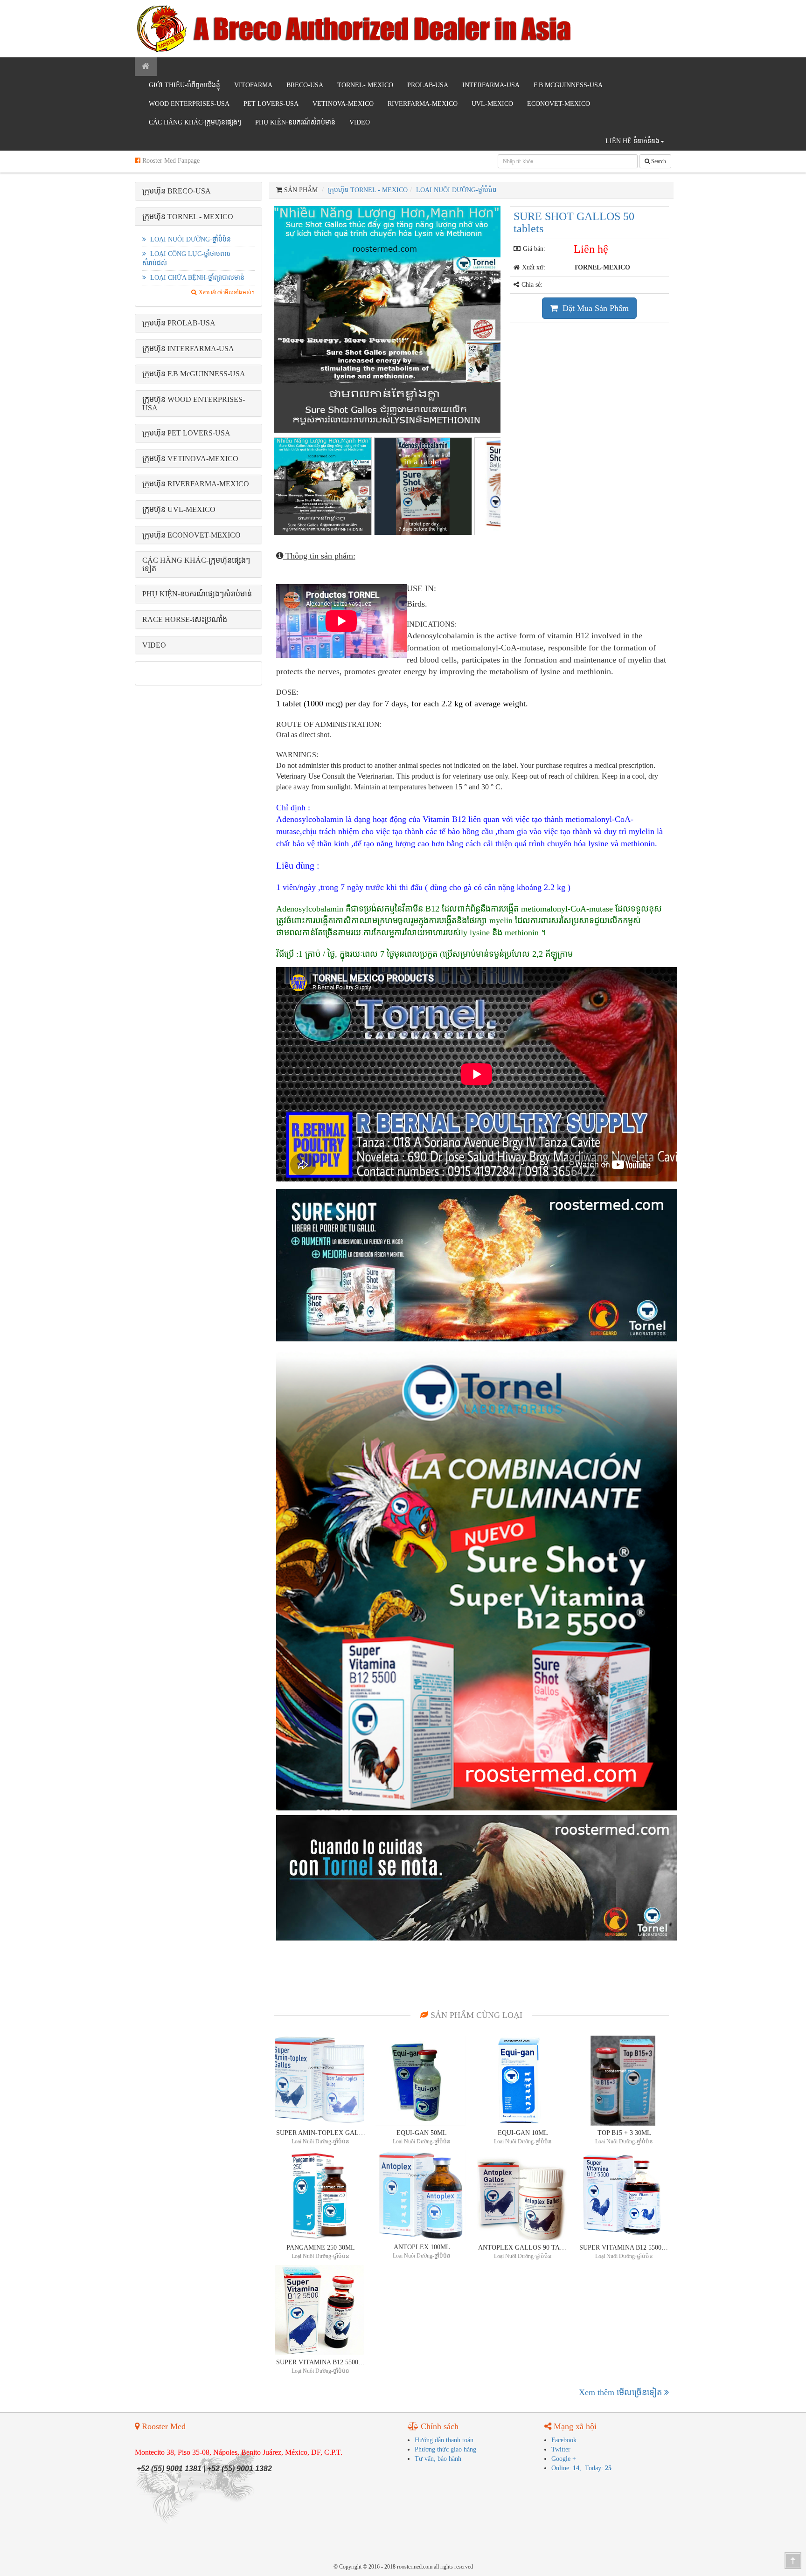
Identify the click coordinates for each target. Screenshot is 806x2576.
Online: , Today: (581, 2468)
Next (517, 317)
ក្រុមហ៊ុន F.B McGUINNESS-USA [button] (194, 374)
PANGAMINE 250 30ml (321, 2248)
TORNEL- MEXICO (365, 85)
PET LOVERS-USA (271, 104)
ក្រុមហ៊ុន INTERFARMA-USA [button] (188, 349)
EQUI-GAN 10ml (523, 2133)
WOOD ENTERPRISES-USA (189, 104)
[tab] (198, 191)
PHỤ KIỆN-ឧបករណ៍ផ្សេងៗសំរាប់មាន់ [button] (197, 594)
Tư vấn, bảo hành (438, 2459)
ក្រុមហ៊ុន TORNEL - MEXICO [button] (188, 217)
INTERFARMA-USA (491, 85)
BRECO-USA (305, 85)
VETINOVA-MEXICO (343, 104)
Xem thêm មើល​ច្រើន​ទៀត (622, 2392)
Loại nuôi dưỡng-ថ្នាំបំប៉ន (190, 239)
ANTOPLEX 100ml (422, 2247)
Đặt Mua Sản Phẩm (594, 308)
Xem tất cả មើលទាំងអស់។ (227, 292)
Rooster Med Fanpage (170, 161)
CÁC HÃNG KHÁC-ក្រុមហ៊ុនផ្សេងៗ (195, 122)
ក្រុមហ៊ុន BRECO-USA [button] (177, 191)
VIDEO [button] (154, 645)
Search (658, 161)
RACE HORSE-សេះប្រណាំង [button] (185, 619)
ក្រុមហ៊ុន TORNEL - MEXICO (368, 190)
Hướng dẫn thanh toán (444, 2440)
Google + (564, 2459)
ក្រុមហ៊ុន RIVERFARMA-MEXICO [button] (196, 484)
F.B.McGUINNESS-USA (568, 85)
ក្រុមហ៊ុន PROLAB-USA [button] (179, 323)
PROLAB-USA (428, 85)
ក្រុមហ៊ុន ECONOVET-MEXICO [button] (191, 535)
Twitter (561, 2449)
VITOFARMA (253, 85)
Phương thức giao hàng (445, 2449)
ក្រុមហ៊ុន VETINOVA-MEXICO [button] (190, 459)
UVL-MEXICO (492, 104)
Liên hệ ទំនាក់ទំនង (632, 141)
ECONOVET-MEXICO (559, 104)
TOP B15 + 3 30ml (624, 2133)
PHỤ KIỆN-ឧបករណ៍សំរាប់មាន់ (295, 122)
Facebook (564, 2440)
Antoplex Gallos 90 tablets (523, 2248)
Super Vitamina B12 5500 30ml (321, 2362)
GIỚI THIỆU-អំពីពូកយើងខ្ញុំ (184, 85)
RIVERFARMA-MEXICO (423, 104)
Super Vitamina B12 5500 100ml (624, 2248)
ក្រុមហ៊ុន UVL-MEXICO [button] (179, 509)
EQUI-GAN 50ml (422, 2133)
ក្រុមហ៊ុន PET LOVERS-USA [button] (186, 433)
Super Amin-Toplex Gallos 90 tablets (321, 2133)
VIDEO (360, 122)
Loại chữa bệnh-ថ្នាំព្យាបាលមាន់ (196, 278)
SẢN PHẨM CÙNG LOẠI (475, 2015)
